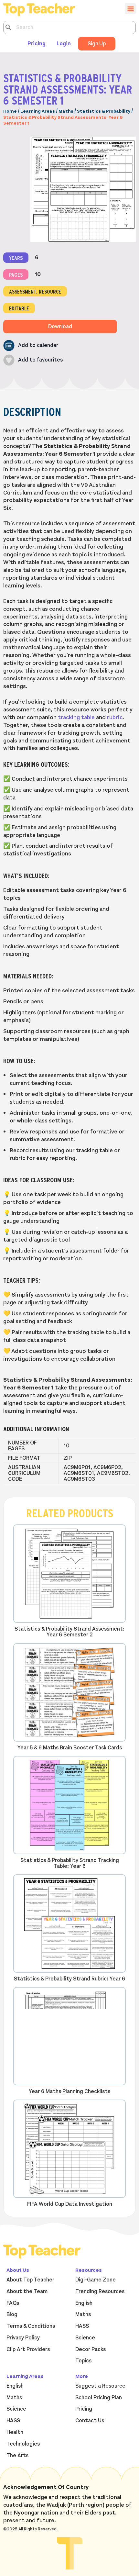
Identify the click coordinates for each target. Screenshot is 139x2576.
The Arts (17, 2456)
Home (10, 111)
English (84, 2303)
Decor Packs (91, 2349)
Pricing (37, 44)
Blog (12, 2314)
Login (64, 44)
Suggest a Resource (100, 2386)
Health (15, 2432)
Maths (66, 111)
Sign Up (97, 44)
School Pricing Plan (99, 2398)
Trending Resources (100, 2292)
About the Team (27, 2292)
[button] (31, 346)
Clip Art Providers (28, 2349)
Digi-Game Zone (96, 2280)
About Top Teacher (30, 2280)
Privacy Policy (23, 2338)
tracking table (76, 717)
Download (60, 327)
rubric (115, 717)
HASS (82, 2326)
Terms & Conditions (31, 2326)
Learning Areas (38, 111)
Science (85, 2338)
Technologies (23, 2444)
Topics (83, 2361)
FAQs (13, 2303)
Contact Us (90, 2421)
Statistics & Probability (104, 111)
